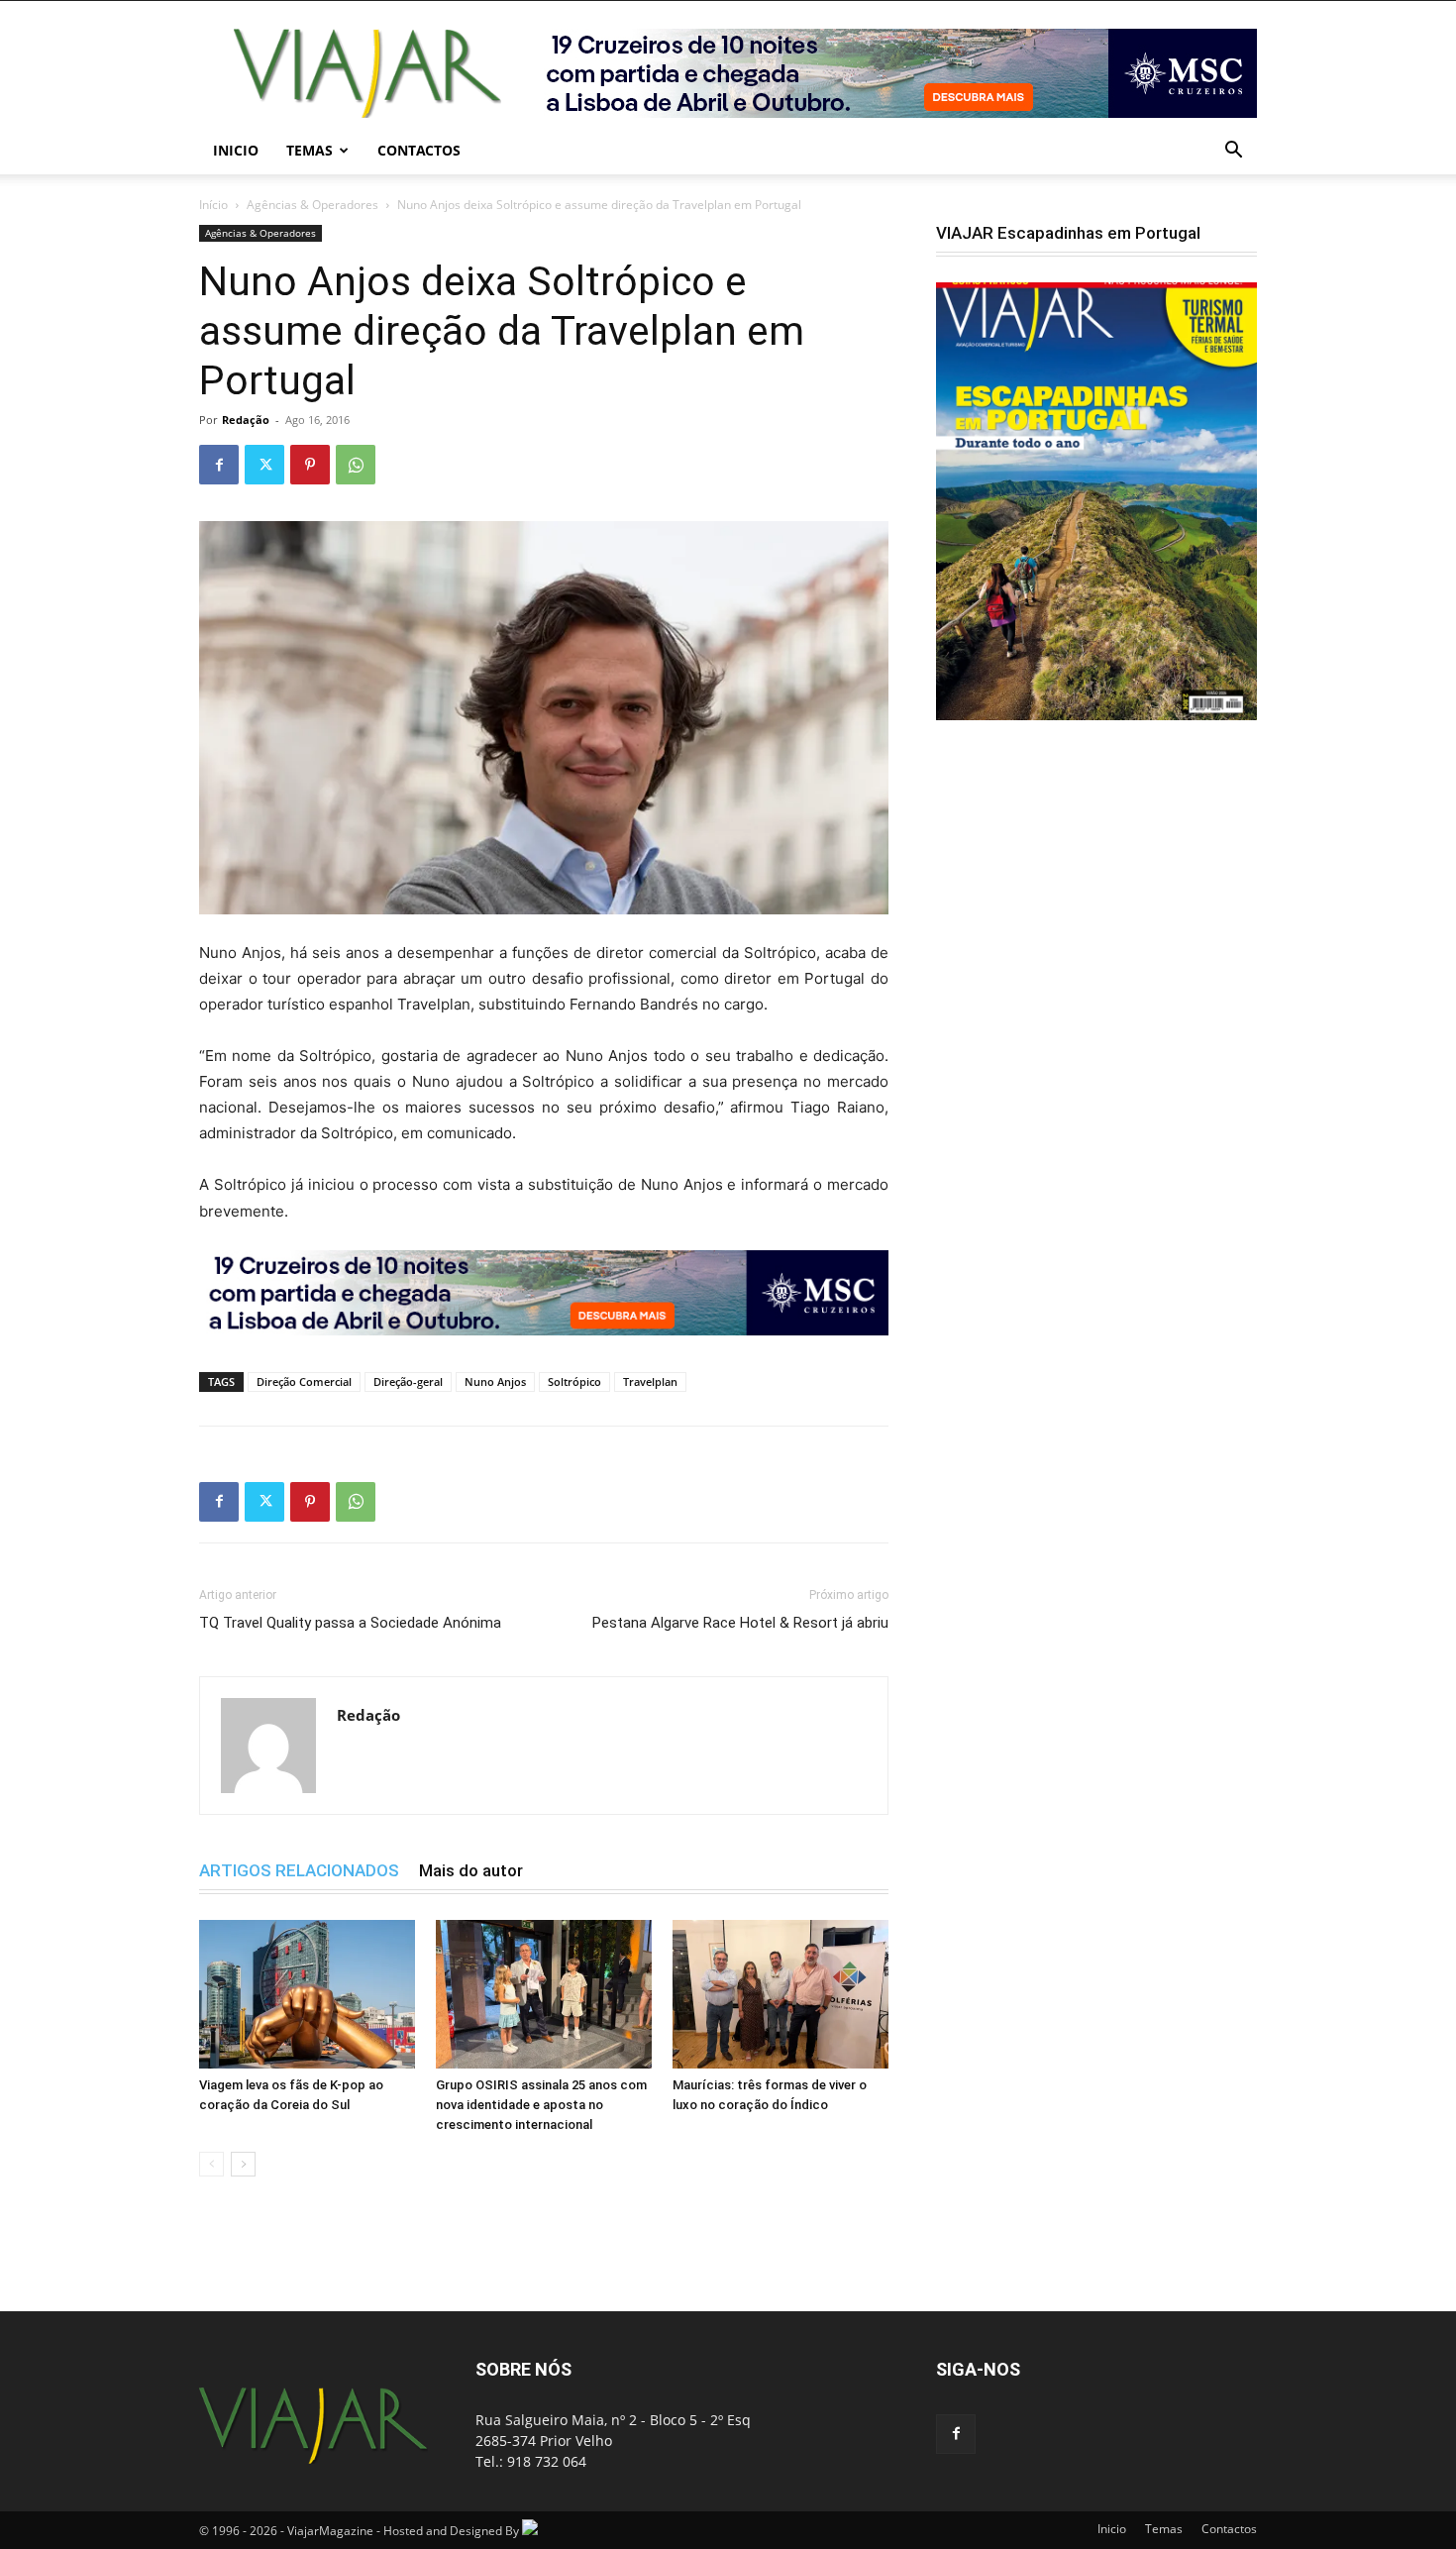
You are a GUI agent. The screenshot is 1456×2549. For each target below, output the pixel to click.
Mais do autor (471, 1870)
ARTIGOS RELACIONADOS (299, 1870)
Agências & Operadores (312, 205)
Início (213, 205)
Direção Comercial (304, 1381)
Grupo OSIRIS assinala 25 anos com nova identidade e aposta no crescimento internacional (541, 2105)
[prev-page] (211, 2164)
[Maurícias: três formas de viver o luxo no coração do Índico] (780, 1994)
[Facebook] (219, 465)
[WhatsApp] (356, 465)
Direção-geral (408, 1381)
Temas (310, 150)
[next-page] (243, 2164)
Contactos (419, 150)
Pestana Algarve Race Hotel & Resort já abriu (740, 1623)
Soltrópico (574, 1381)
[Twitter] (264, 465)
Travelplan (650, 1381)
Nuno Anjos (495, 1381)
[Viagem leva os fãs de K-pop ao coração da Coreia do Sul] (307, 1994)
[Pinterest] (310, 465)
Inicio (236, 150)
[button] (1233, 152)
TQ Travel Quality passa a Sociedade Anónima (350, 1623)
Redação (246, 420)
